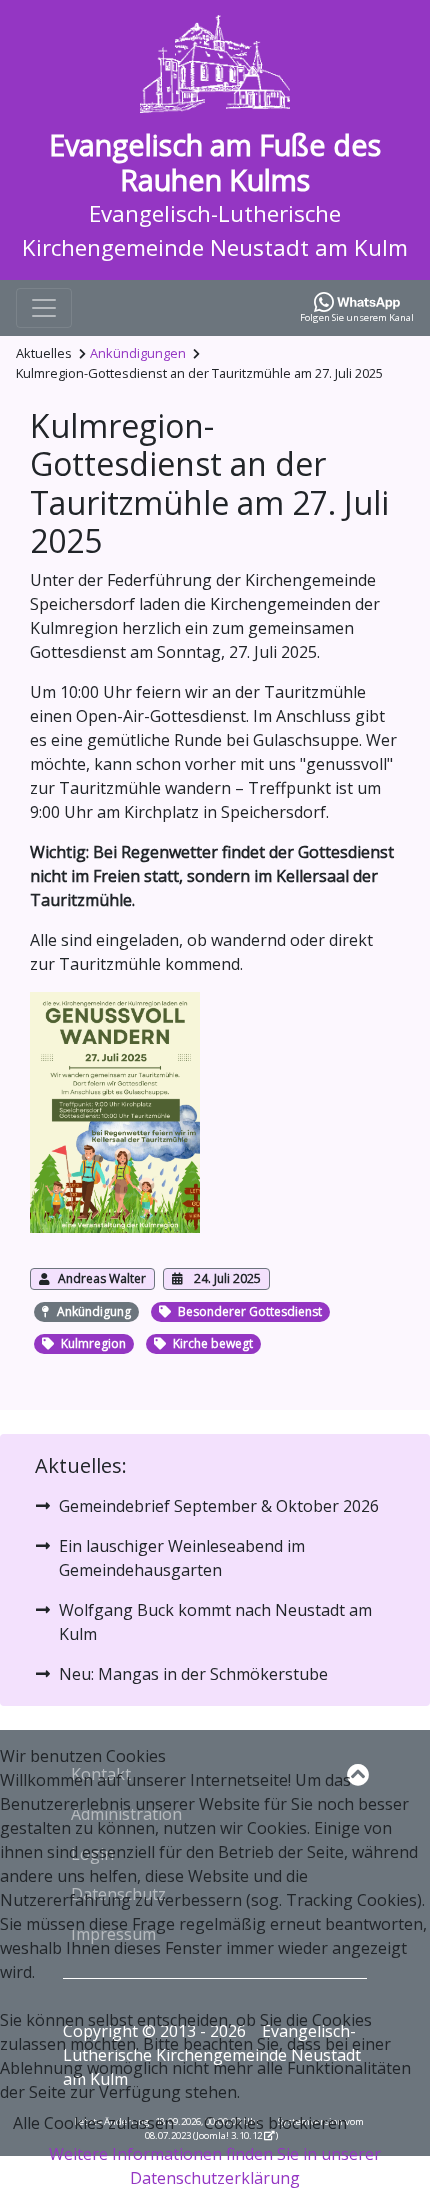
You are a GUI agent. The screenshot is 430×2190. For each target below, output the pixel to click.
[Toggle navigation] (44, 308)
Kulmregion (93, 1343)
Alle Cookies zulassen (93, 2123)
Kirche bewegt (213, 1343)
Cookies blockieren (275, 2123)
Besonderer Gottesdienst (250, 1311)
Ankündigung (94, 1311)
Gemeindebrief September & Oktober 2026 (219, 1506)
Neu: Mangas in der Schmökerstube (193, 1674)
